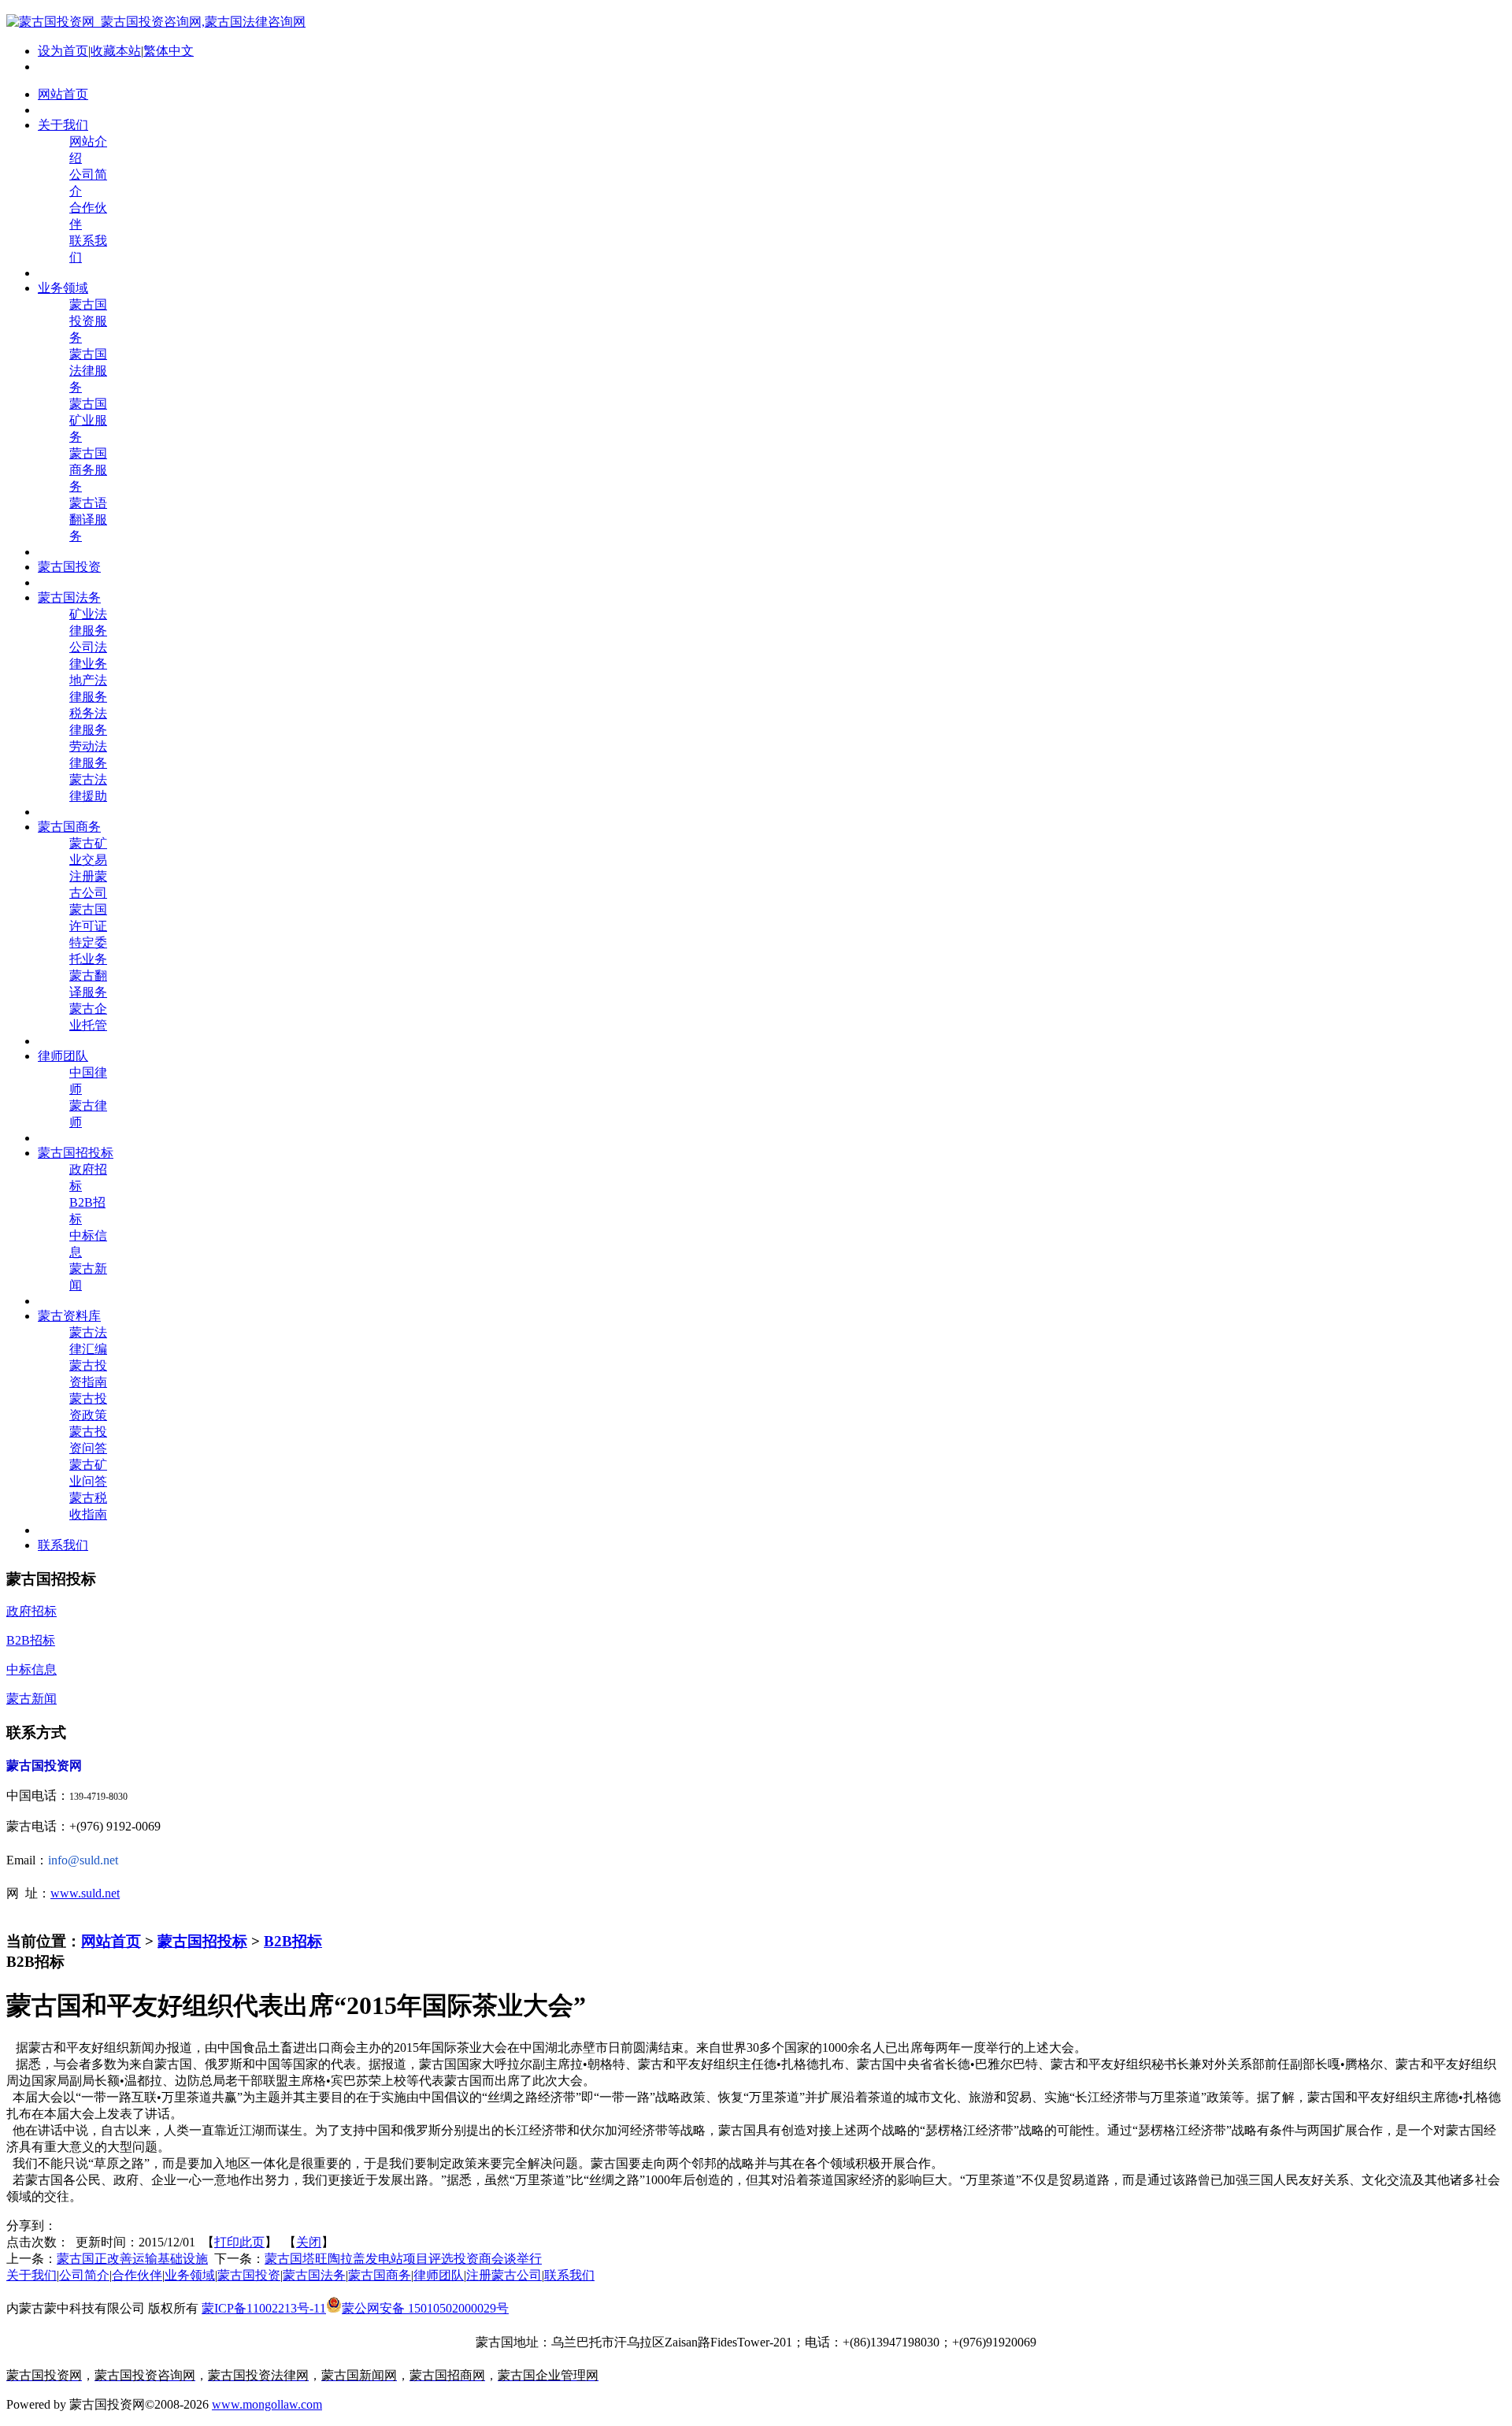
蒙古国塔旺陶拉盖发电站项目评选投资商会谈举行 (403, 2259)
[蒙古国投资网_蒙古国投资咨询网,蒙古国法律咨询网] (156, 22)
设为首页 (63, 51)
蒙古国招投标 (202, 1941)
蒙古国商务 (380, 2275)
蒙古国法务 (314, 2275)
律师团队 (439, 2275)
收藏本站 (116, 51)
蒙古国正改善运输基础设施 (132, 2259)
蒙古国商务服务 (88, 470)
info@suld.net (83, 1860)
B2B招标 (293, 1941)
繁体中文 (169, 51)
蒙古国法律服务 (88, 371)
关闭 (309, 2242)
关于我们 (31, 2275)
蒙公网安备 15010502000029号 (425, 2308)
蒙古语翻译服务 (88, 519)
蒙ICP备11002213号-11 (264, 2308)
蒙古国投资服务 (88, 321)
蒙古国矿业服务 (88, 420)
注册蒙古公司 (504, 2275)
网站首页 (111, 1941)
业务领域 (190, 2275)
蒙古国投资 (249, 2275)
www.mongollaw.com (267, 2404)
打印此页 (239, 2242)
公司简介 (84, 2275)
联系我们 (569, 2275)
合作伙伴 (137, 2275)
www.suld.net (85, 1893)
